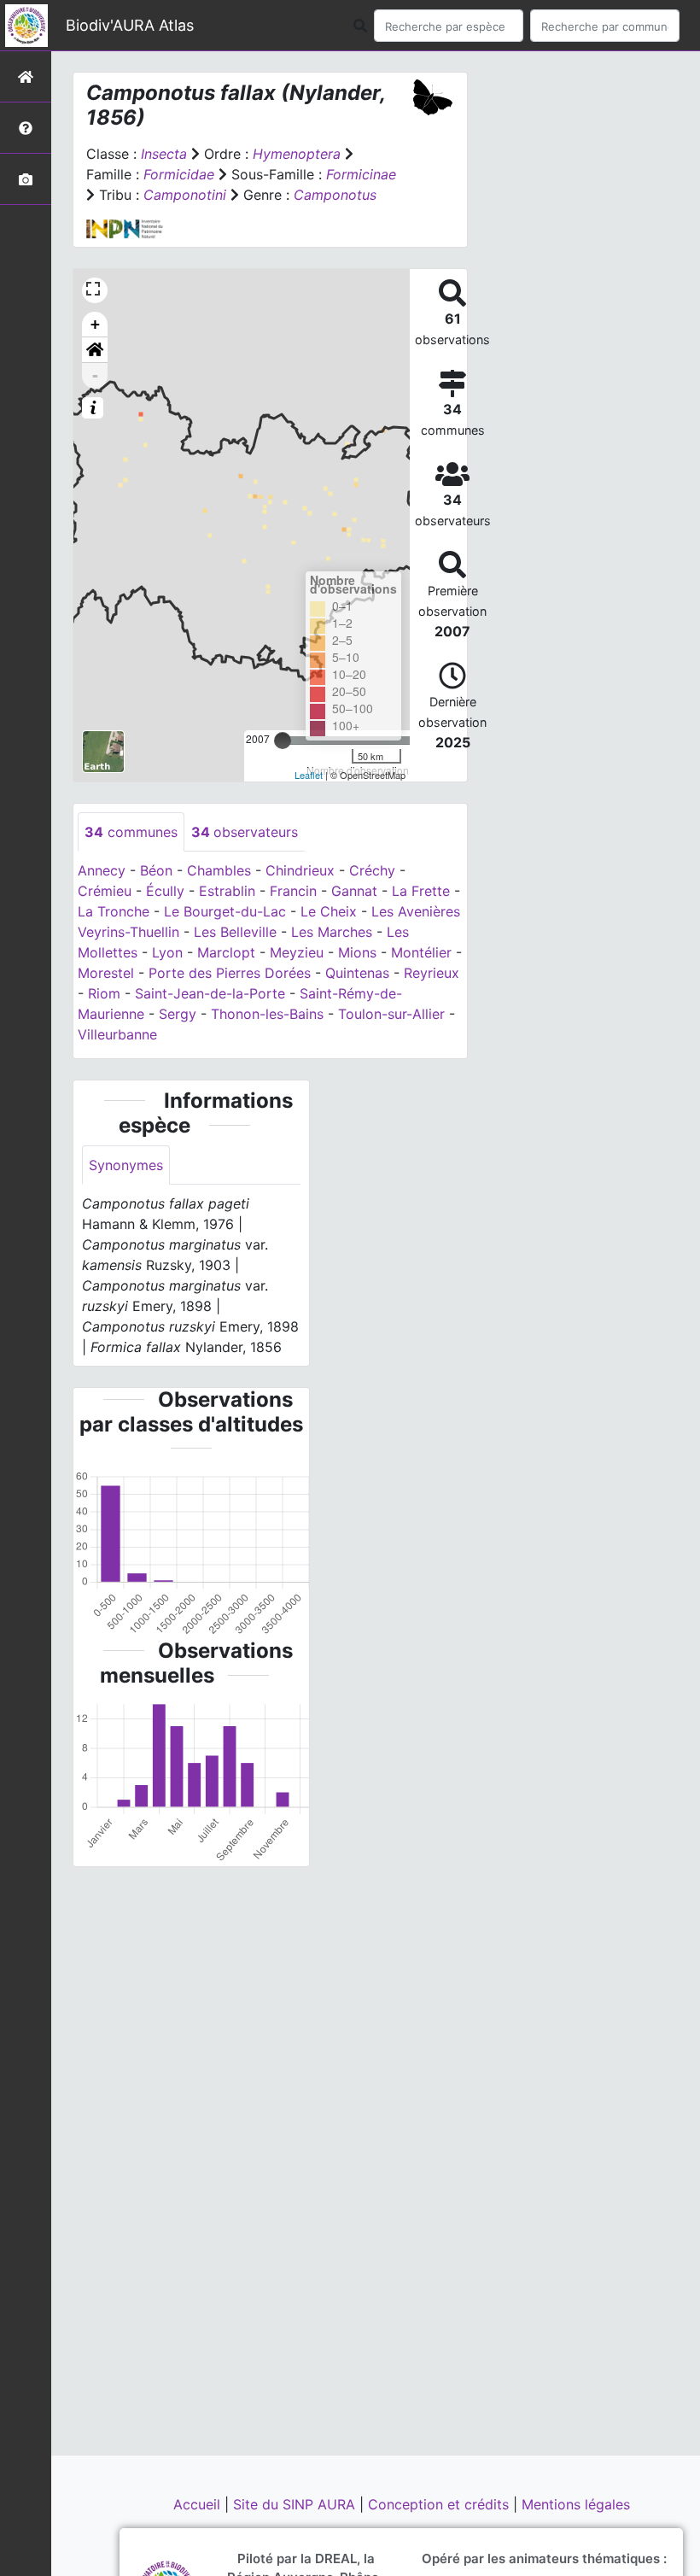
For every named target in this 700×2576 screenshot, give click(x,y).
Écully (165, 891)
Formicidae (179, 174)
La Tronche (114, 911)
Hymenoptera (297, 154)
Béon (156, 870)
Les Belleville (235, 932)
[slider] (283, 741)
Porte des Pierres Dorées (230, 973)
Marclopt (226, 952)
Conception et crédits (440, 2504)
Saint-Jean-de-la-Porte (210, 993)
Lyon (167, 952)
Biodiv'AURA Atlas (130, 25)
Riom (104, 993)
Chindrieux (300, 870)
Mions (357, 952)
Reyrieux (432, 973)
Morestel (106, 973)
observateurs (245, 832)
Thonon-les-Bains (267, 1014)
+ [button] (95, 324)
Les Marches (332, 932)
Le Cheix (329, 911)
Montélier (421, 952)
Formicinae (361, 174)
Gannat (354, 891)
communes (131, 832)
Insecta (164, 154)
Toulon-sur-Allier (391, 1014)
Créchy (372, 870)
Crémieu (105, 891)
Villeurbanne (117, 1034)
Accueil (199, 2504)
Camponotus (335, 195)
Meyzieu (297, 952)
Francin (293, 891)
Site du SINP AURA (296, 2504)
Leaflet (309, 775)
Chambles (219, 870)
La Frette (421, 891)
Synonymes (126, 1165)
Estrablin (227, 891)
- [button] (95, 375)
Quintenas (357, 973)
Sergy (178, 1014)
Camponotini (185, 195)
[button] (95, 350)
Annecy (102, 870)
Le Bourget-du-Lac (225, 911)
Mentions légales (576, 2504)
